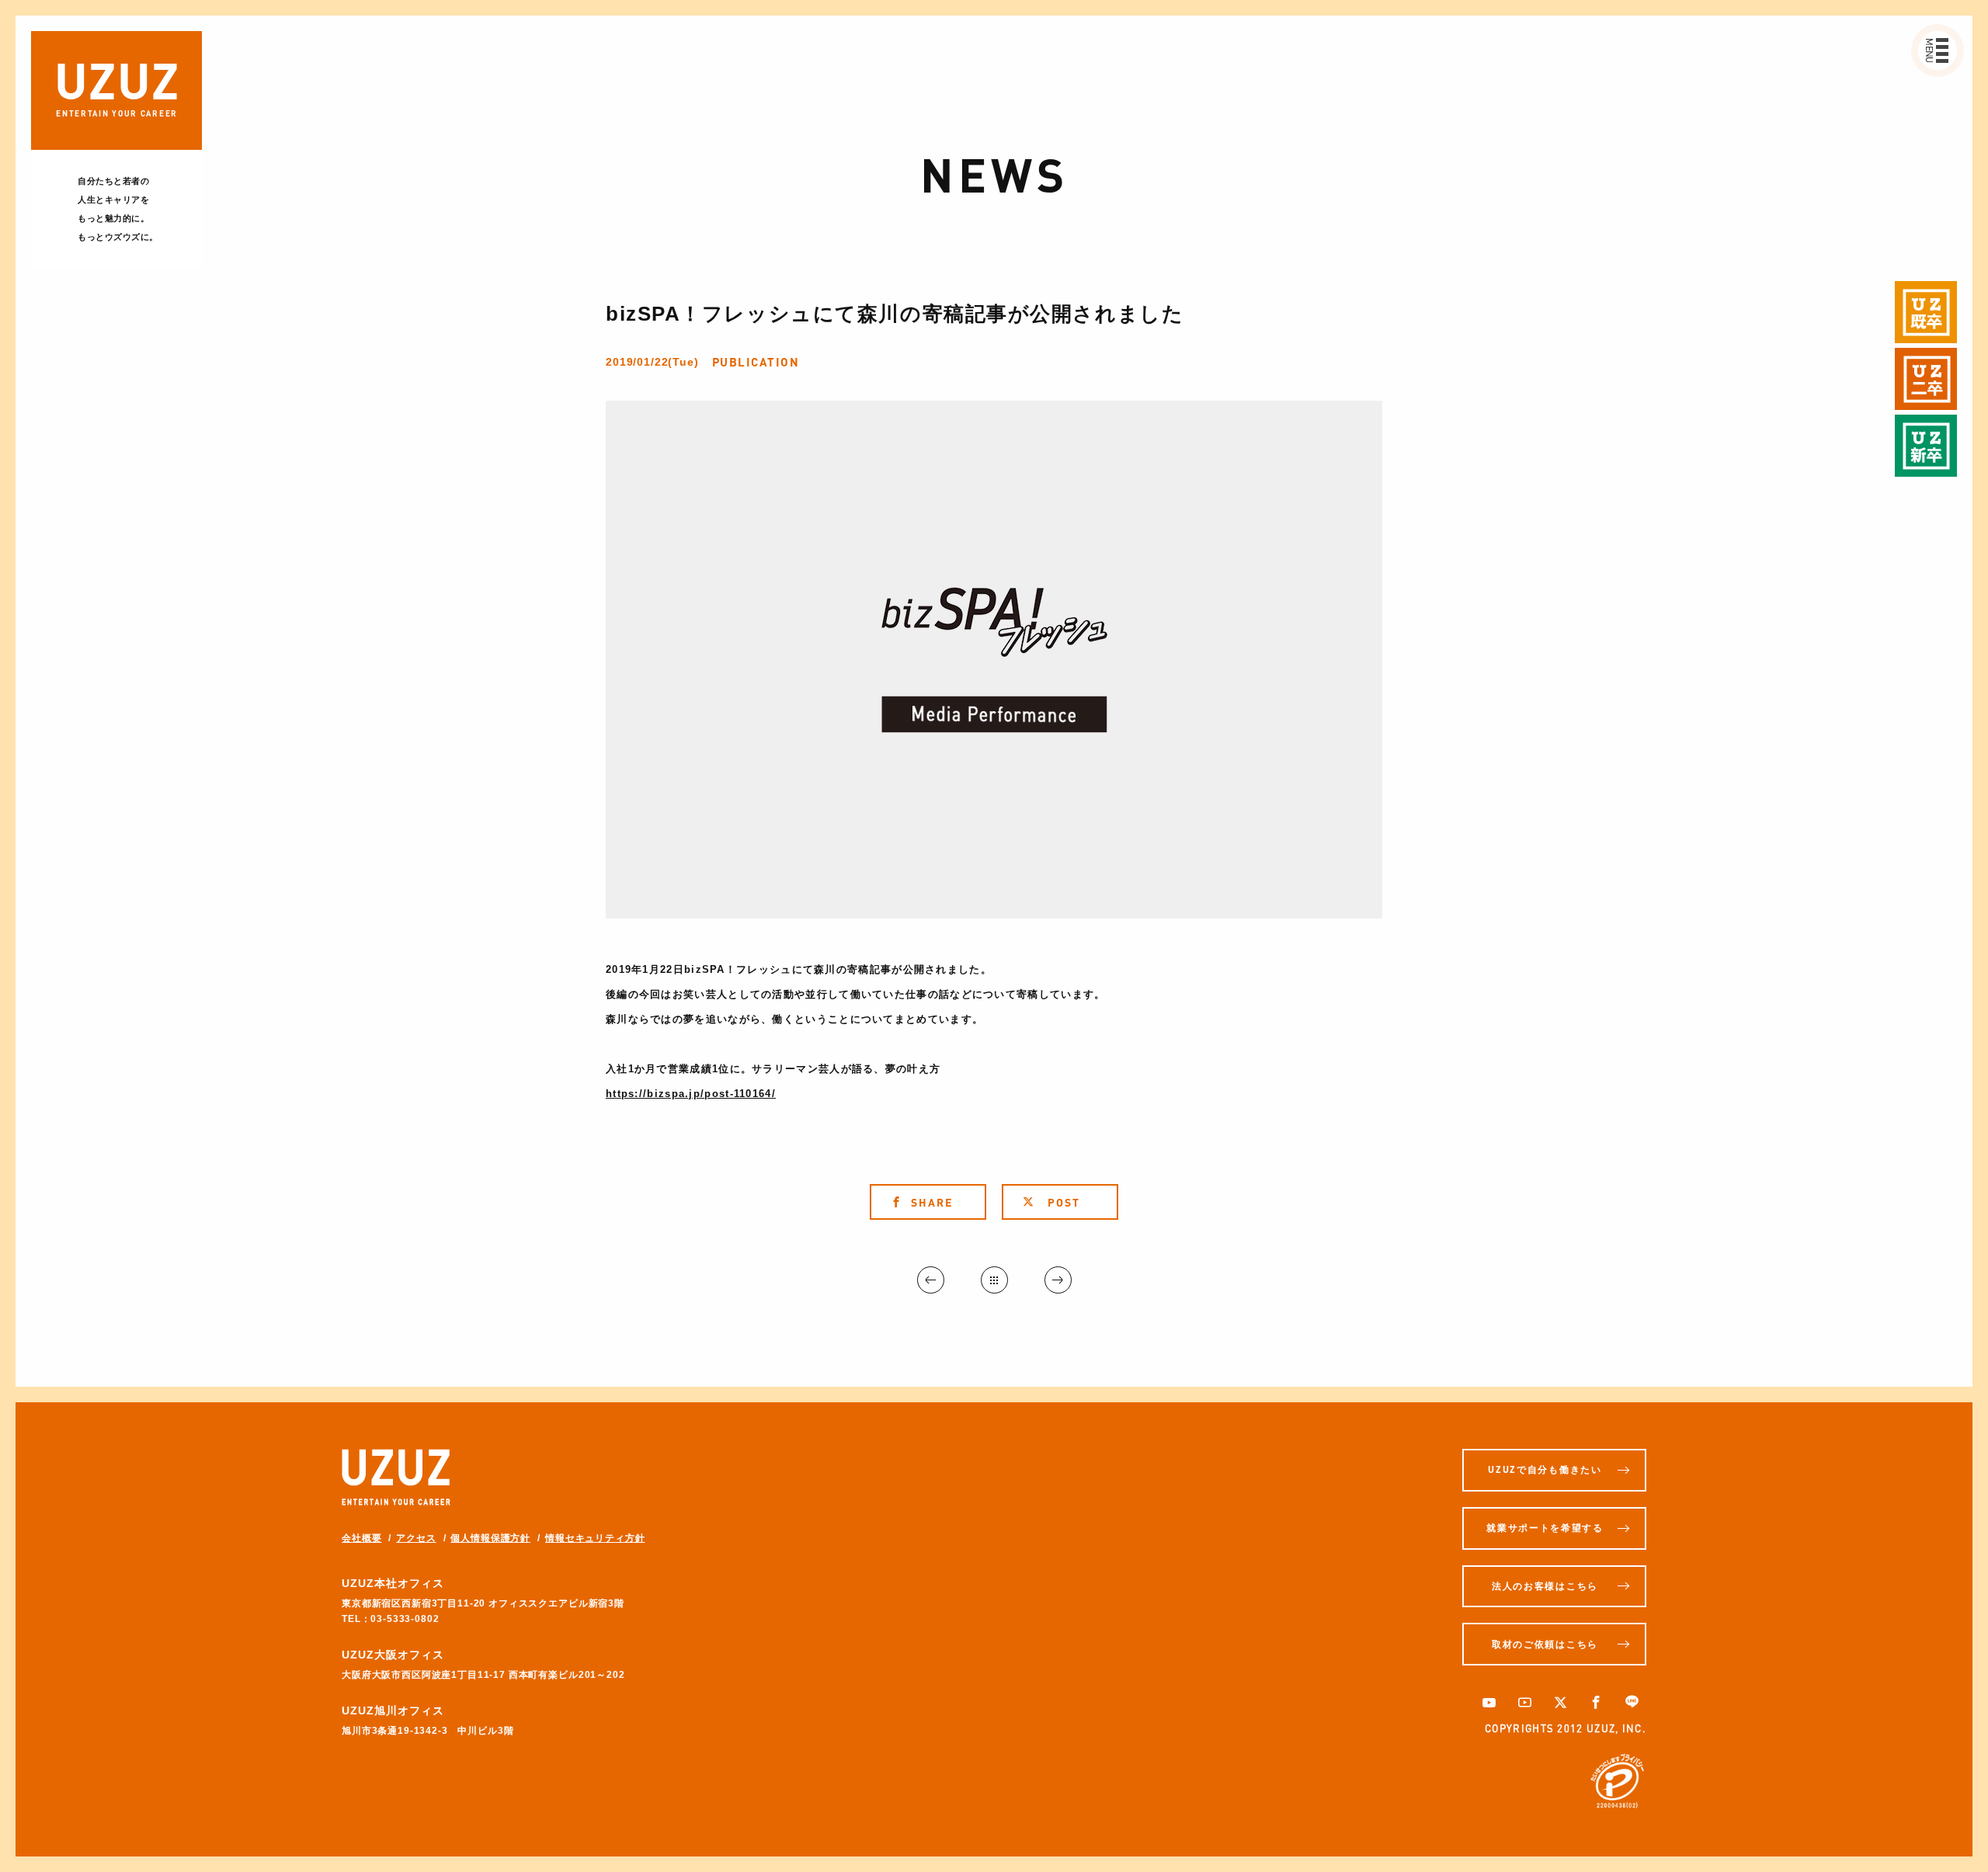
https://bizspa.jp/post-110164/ (691, 1094)
